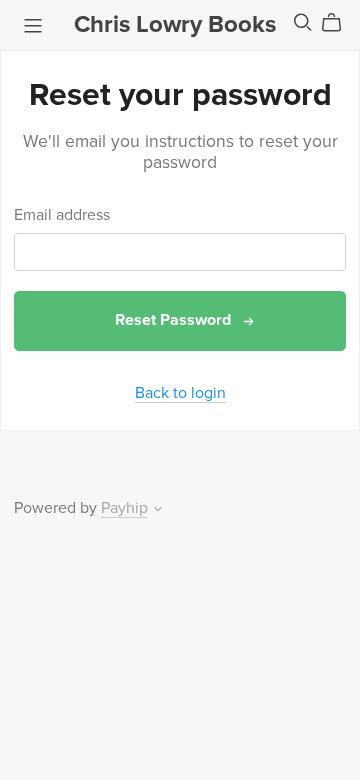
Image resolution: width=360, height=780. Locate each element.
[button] (158, 511)
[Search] (303, 22)
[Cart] (339, 23)
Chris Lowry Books (175, 24)
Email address (62, 215)
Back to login (180, 393)
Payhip (124, 508)
